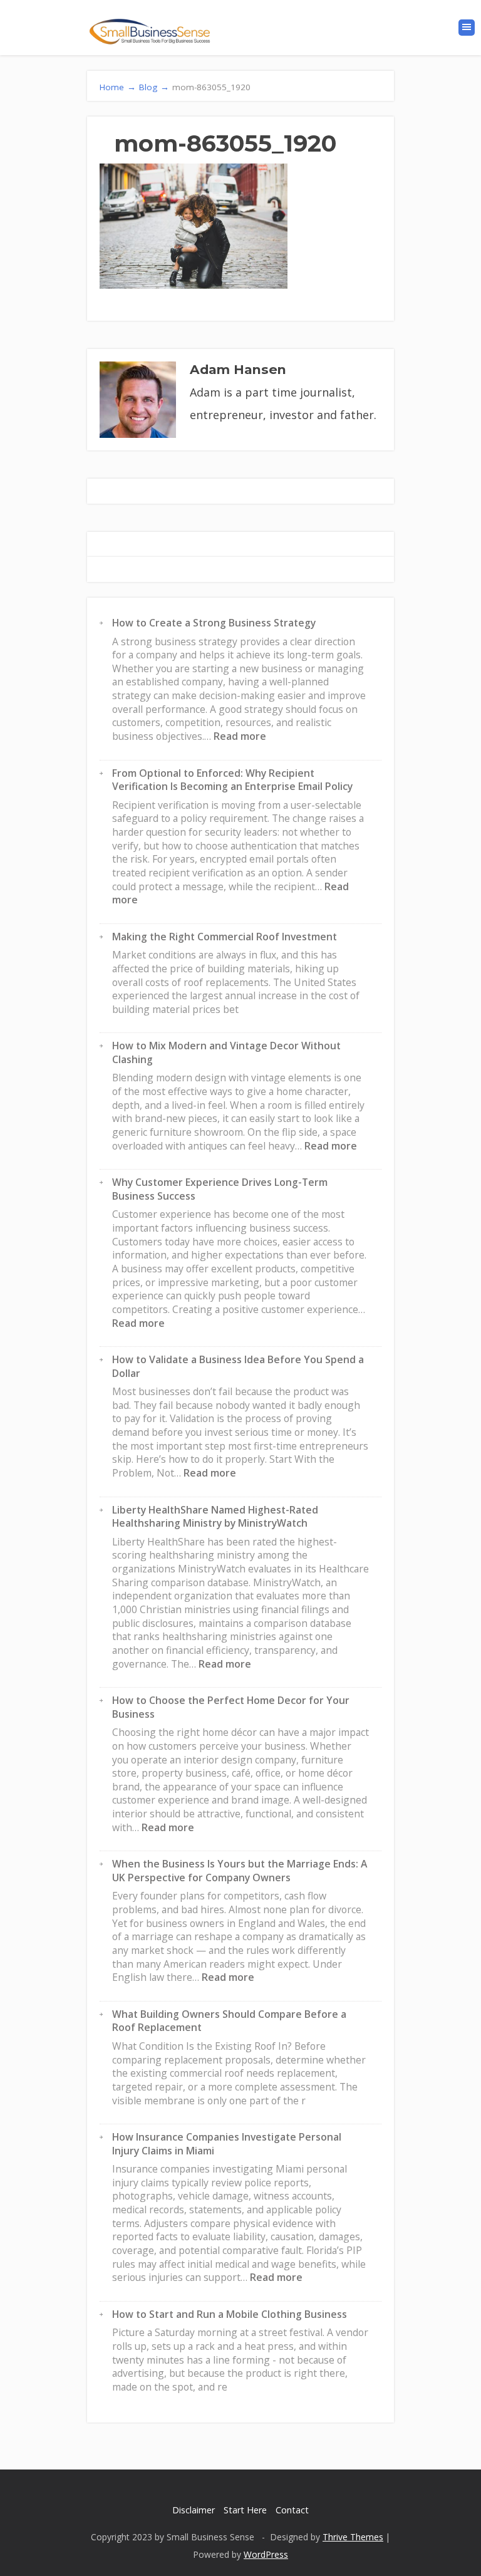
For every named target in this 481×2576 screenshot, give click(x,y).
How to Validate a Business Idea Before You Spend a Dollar (238, 1366)
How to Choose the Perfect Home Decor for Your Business (231, 1707)
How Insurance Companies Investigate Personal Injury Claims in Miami (227, 2144)
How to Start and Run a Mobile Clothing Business (230, 2314)
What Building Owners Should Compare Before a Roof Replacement (229, 2021)
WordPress (266, 2554)
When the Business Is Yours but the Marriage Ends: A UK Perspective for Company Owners (240, 1871)
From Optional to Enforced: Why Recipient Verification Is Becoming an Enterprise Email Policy (232, 780)
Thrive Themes (353, 2537)
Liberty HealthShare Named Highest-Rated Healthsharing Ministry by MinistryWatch (215, 1517)
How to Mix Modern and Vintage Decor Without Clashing (226, 1052)
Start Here (245, 2510)
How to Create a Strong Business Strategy (214, 623)
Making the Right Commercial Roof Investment (225, 937)
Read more (240, 736)
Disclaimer (194, 2510)
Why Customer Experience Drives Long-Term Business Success (220, 1189)
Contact (292, 2510)
